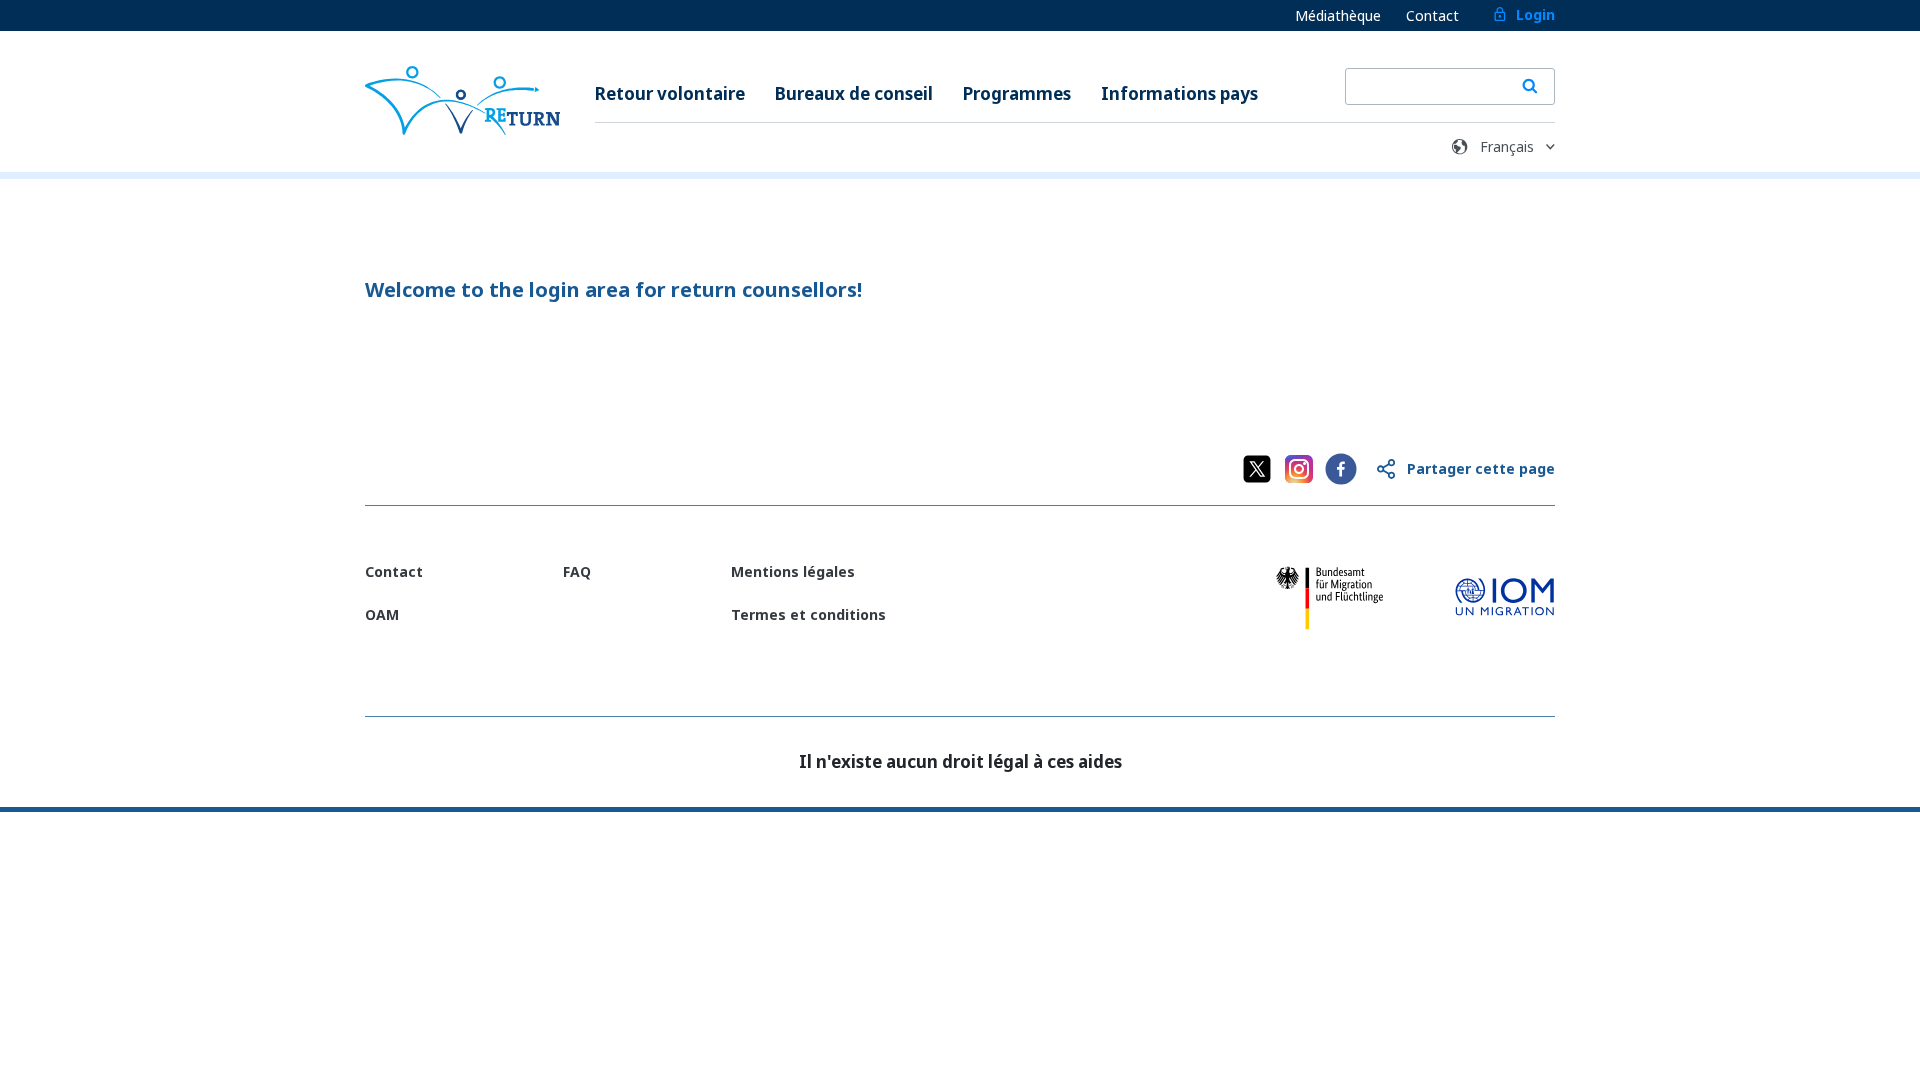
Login (1535, 14)
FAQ (577, 571)
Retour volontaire (670, 93)
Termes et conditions (808, 614)
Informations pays (1179, 93)
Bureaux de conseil (854, 93)
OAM (382, 614)
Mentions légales (793, 571)
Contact (1432, 15)
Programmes (1017, 93)
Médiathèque (1338, 15)
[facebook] (1341, 469)
